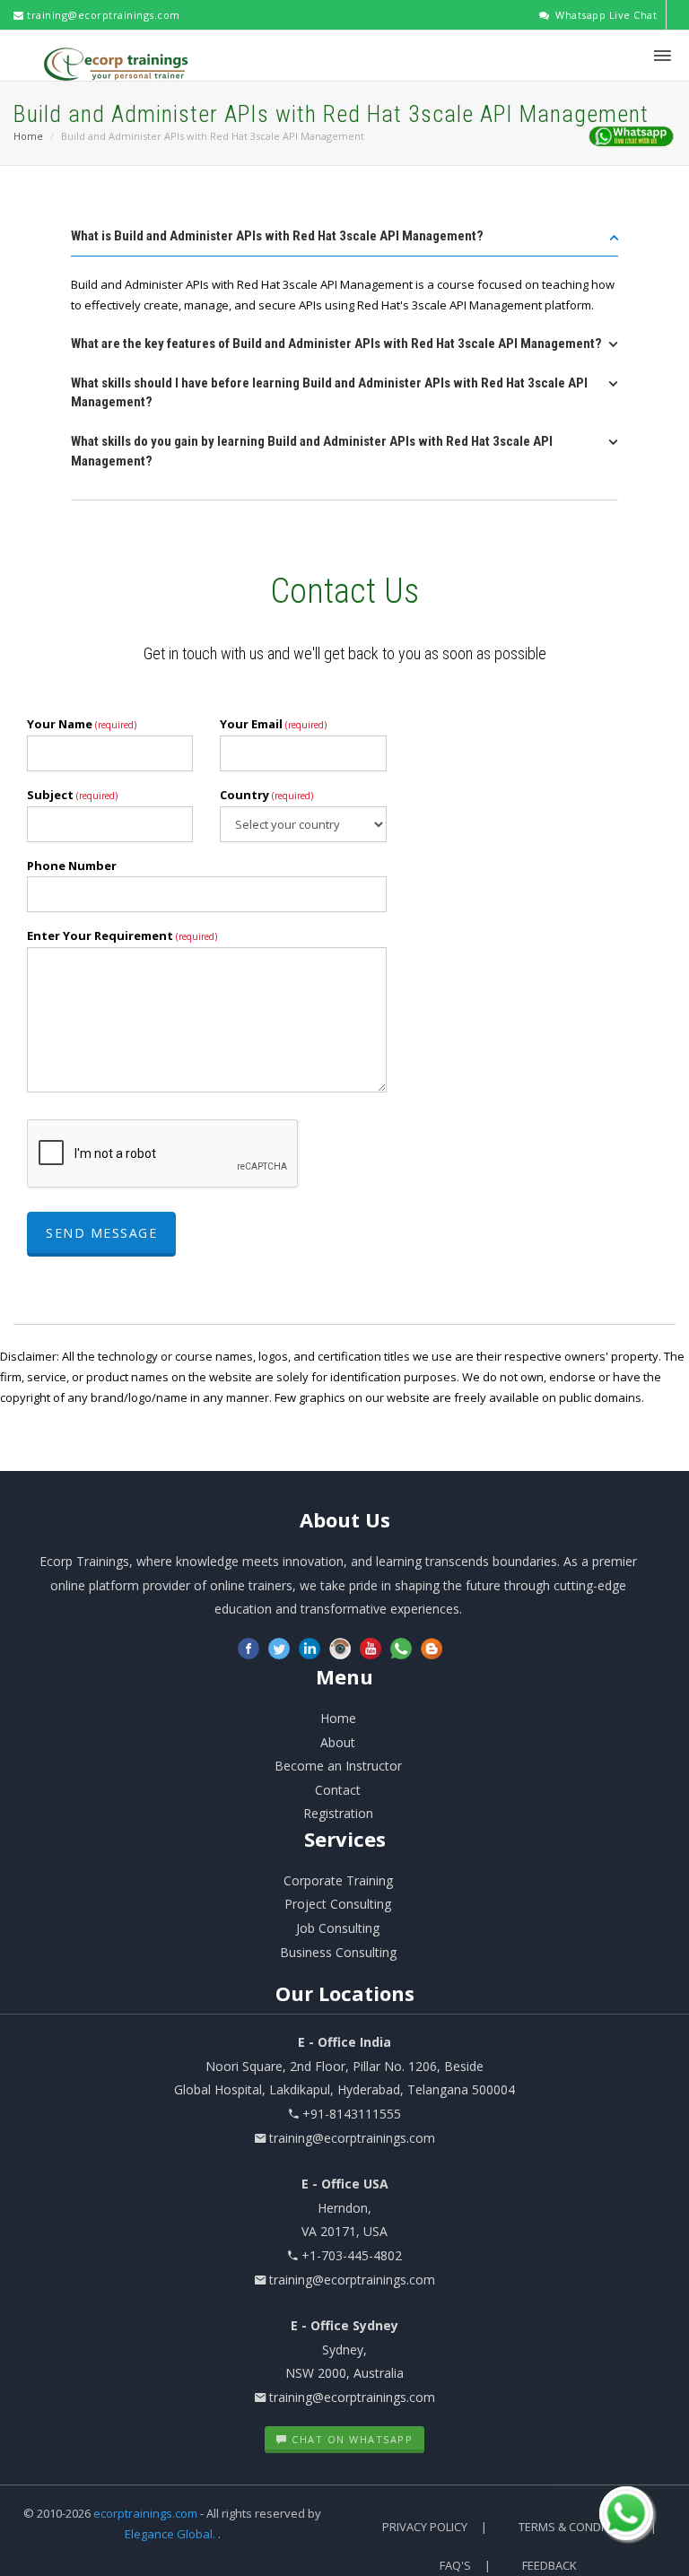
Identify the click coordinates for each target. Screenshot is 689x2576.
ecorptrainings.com (147, 2513)
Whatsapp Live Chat (605, 15)
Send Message (101, 1233)
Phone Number (72, 866)
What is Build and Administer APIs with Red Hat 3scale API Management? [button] (277, 236)
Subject (72, 795)
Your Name (82, 724)
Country (266, 795)
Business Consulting (338, 1952)
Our (345, 1993)
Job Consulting (338, 1928)
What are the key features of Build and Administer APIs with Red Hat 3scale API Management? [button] (336, 344)
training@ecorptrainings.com (102, 15)
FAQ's (455, 2565)
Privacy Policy (425, 2527)
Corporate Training (338, 1880)
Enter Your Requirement (122, 936)
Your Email (273, 724)
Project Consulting (338, 1904)
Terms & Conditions (578, 2527)
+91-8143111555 (352, 2114)
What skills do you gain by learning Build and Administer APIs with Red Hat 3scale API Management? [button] (312, 451)
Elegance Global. (170, 2534)
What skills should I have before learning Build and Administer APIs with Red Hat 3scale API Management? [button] (329, 393)
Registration (338, 1813)
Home (28, 136)
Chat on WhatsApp (351, 2439)
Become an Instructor (338, 1766)
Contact (338, 1790)
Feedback (549, 2565)
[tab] (344, 242)
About (345, 1519)
